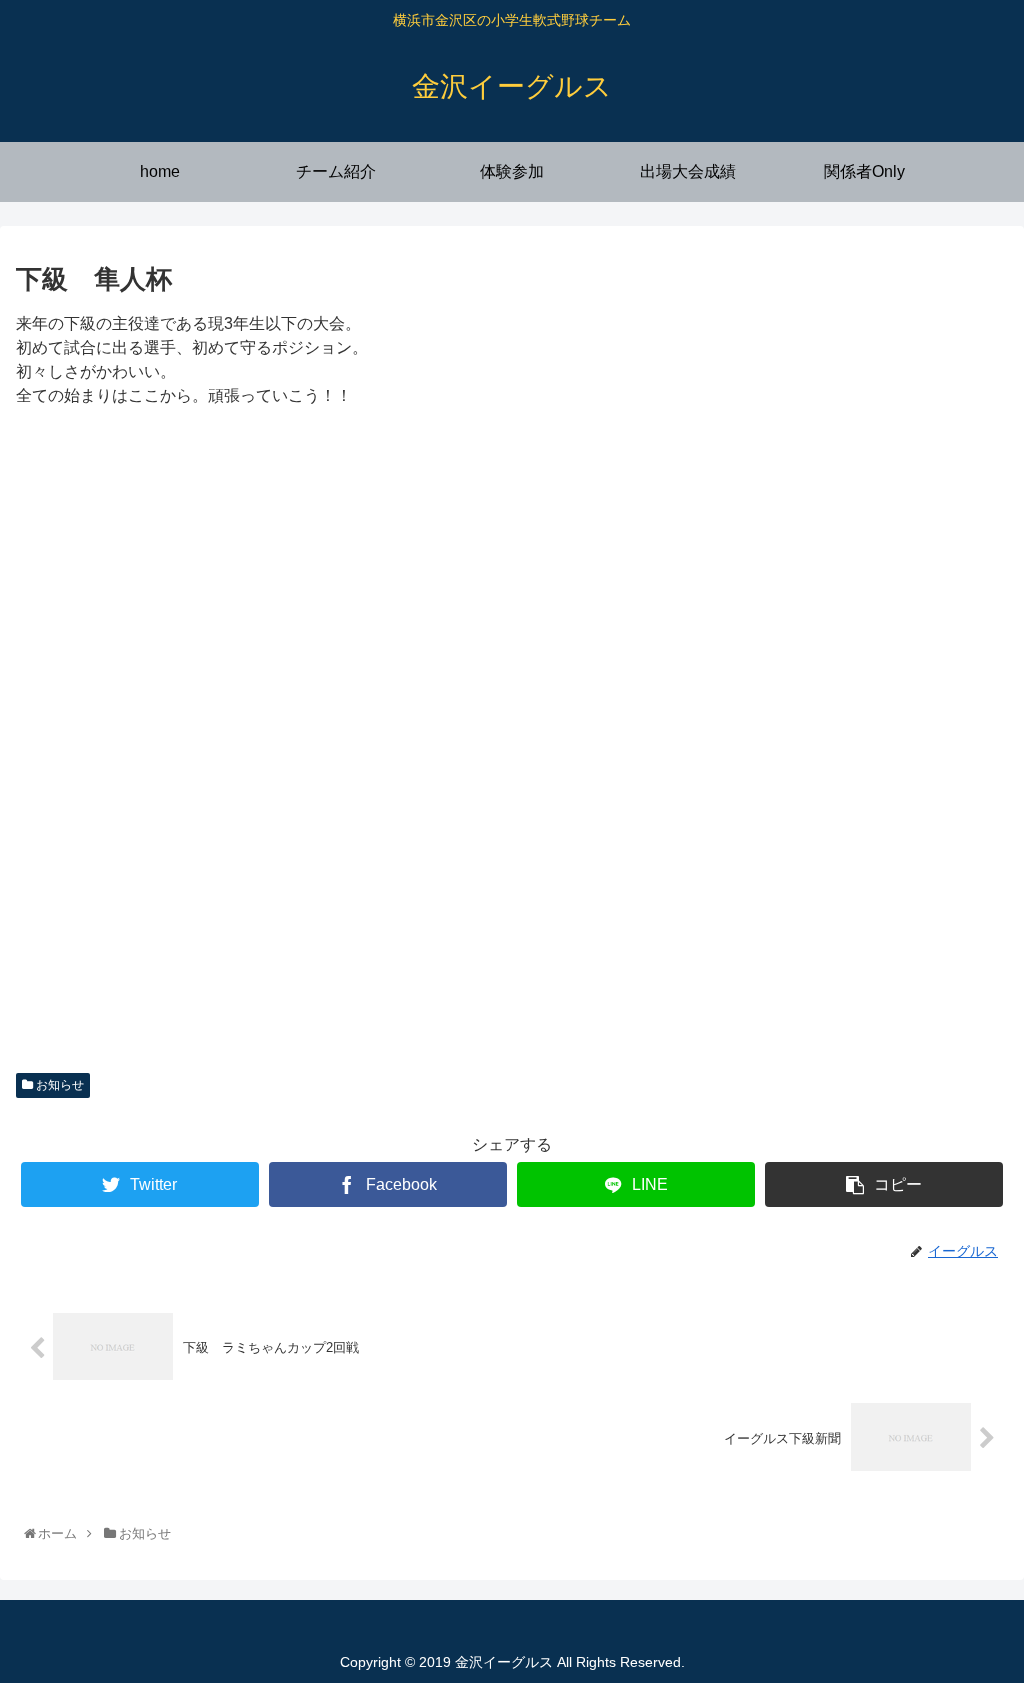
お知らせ (58, 1085)
